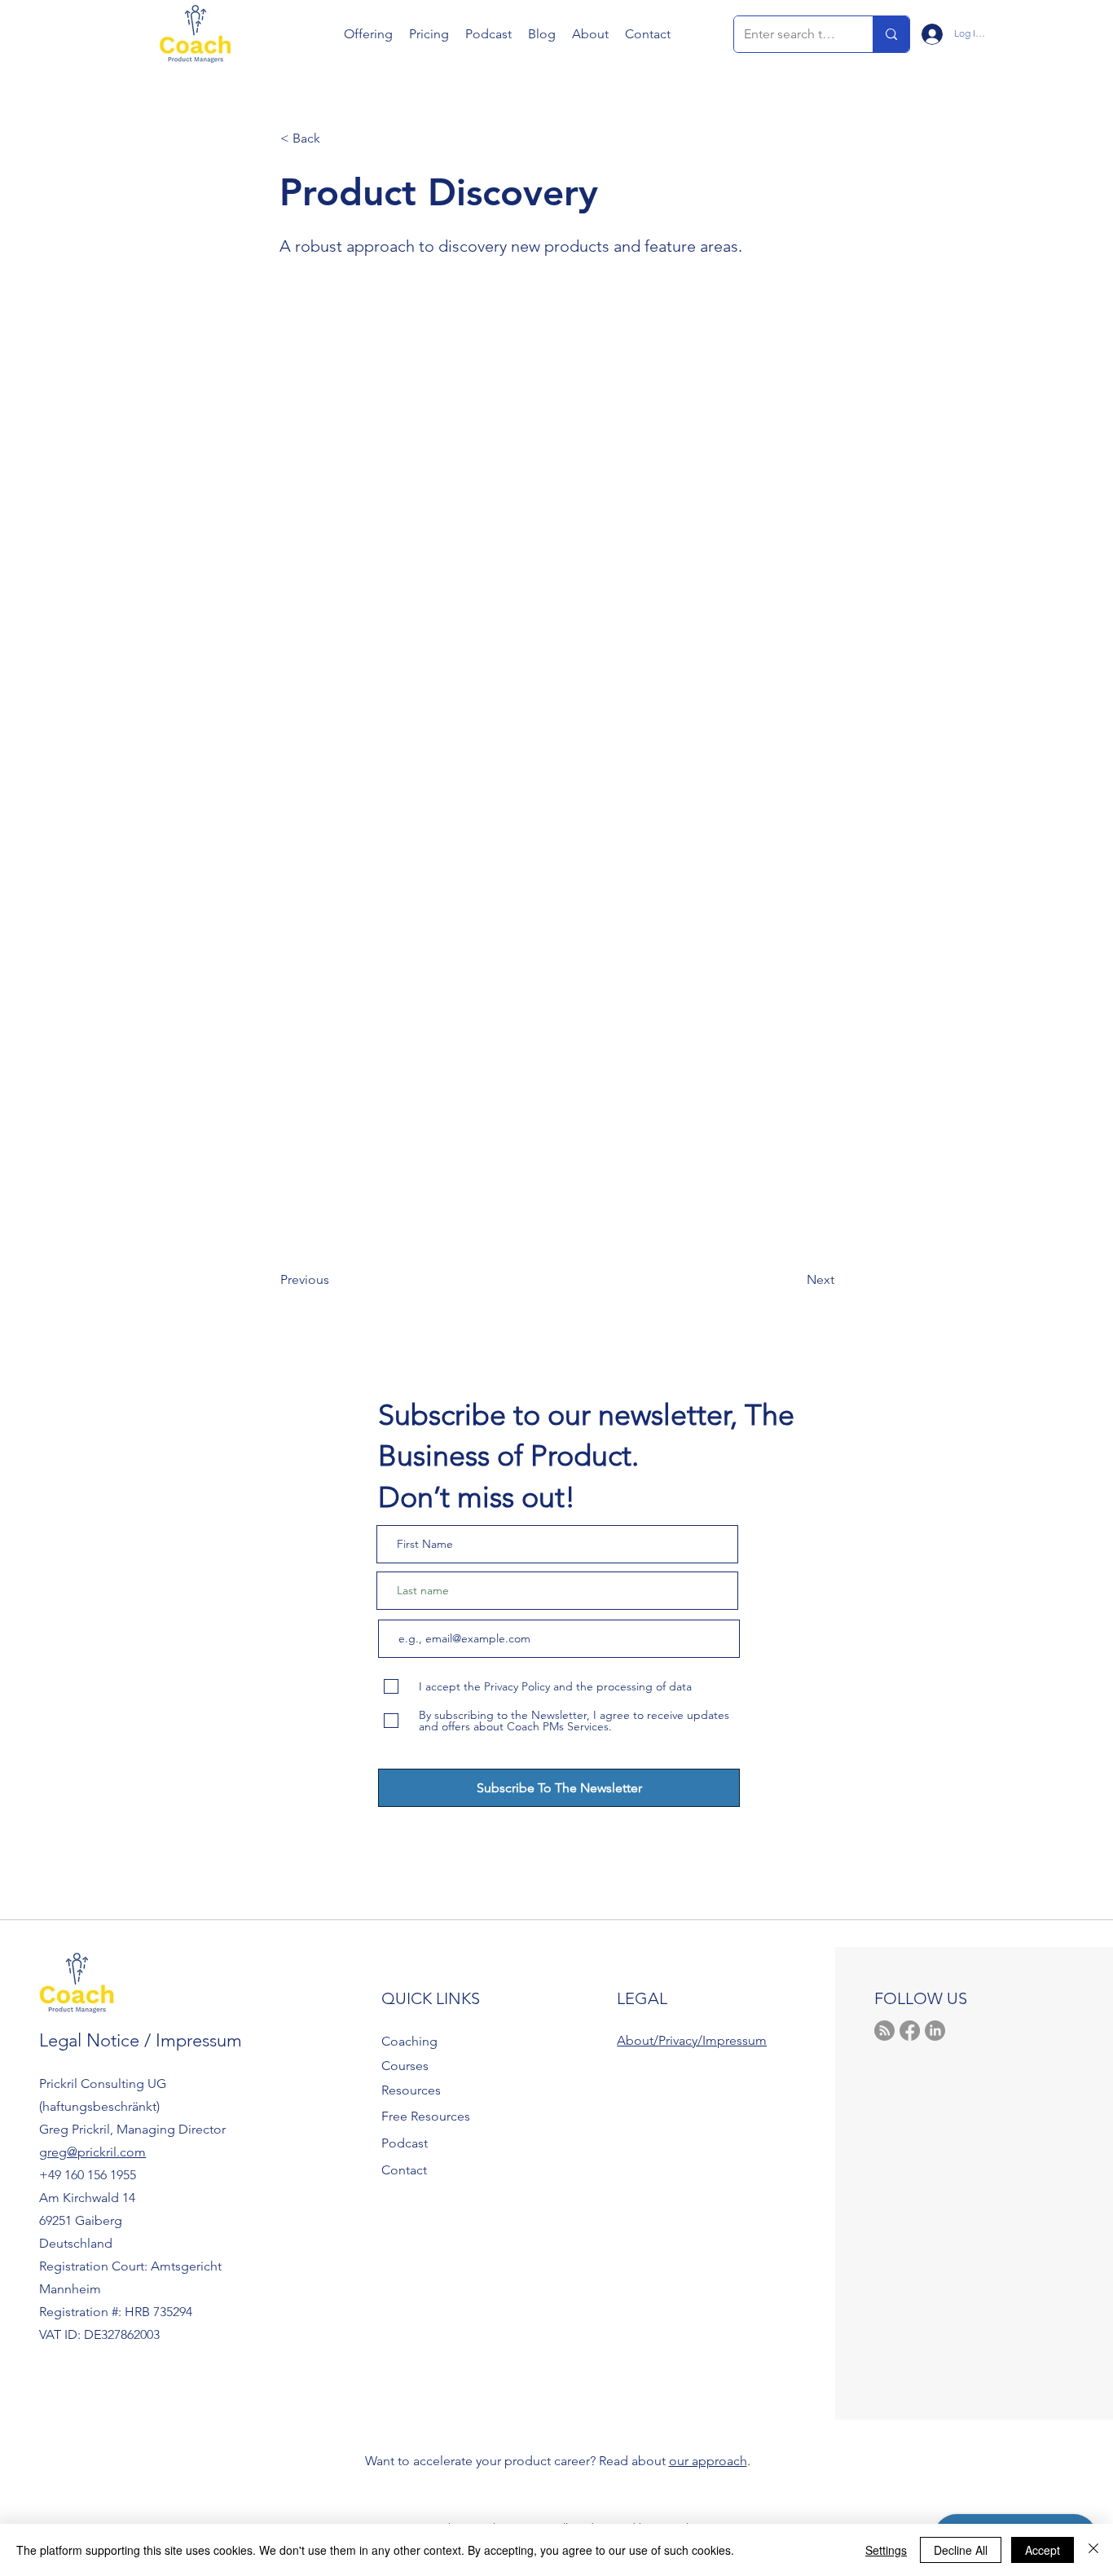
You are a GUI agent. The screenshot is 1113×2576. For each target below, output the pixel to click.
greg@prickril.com (92, 2152)
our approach (708, 2461)
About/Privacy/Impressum (692, 2040)
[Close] (1093, 2550)
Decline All (961, 2550)
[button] (368, 34)
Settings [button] (886, 2550)
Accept (1043, 2550)
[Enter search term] (891, 34)
